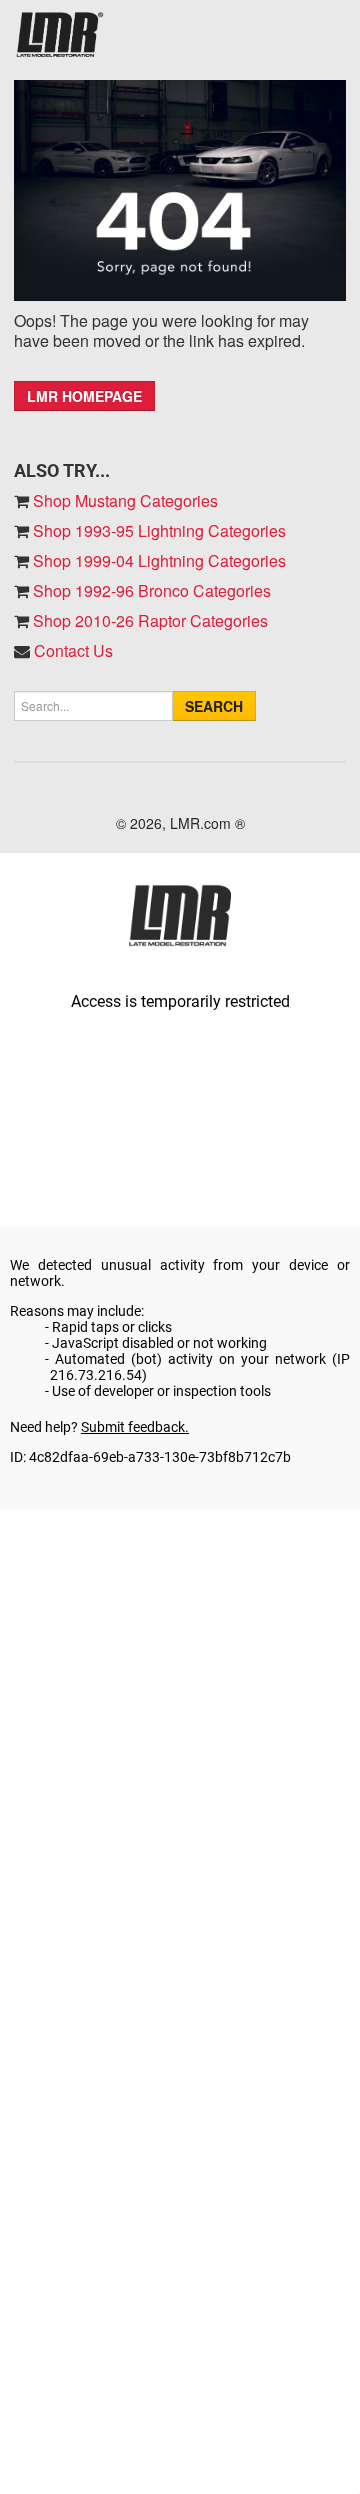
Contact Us (73, 650)
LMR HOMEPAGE (84, 396)
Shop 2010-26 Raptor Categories (148, 620)
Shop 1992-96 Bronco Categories (150, 590)
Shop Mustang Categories (123, 500)
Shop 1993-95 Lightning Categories (157, 530)
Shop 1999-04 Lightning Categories (157, 560)
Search (214, 706)
